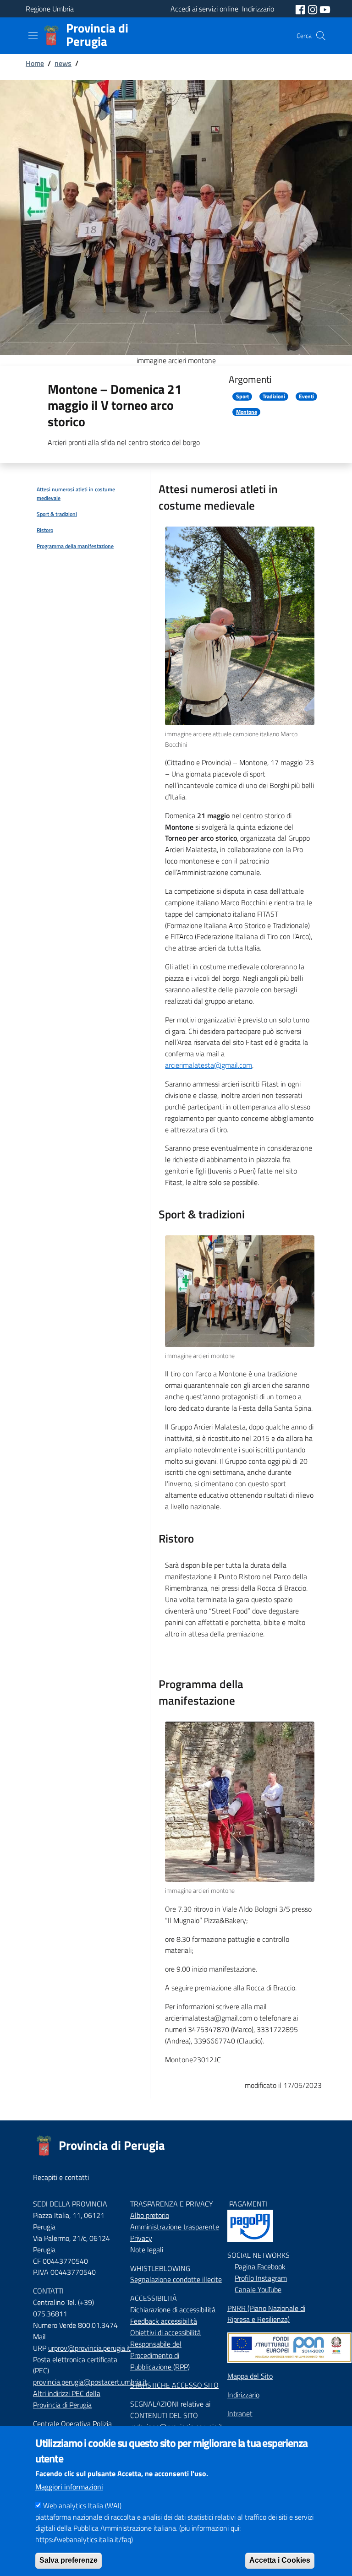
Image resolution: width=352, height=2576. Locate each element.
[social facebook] (301, 9)
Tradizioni (274, 397)
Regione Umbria (50, 9)
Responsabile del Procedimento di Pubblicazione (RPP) (160, 2355)
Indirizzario (243, 2395)
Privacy (141, 2238)
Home (35, 63)
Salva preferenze (69, 2560)
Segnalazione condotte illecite (176, 2279)
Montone (247, 412)
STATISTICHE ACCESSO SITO (174, 2385)
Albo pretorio (150, 2215)
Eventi (306, 397)
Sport (242, 397)
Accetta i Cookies (280, 2560)
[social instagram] (313, 9)
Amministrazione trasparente (175, 2227)
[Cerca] (321, 36)
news (63, 63)
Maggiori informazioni (69, 2487)
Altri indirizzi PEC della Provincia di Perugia (67, 2399)
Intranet (240, 2413)
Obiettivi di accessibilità (165, 2332)
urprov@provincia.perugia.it (89, 2348)
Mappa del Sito (250, 2376)
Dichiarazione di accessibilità (173, 2310)
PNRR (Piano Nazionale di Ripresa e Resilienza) (266, 2314)
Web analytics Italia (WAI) (82, 2505)
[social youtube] (325, 9)
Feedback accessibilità (164, 2321)
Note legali (147, 2250)
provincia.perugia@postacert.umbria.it (90, 2382)
